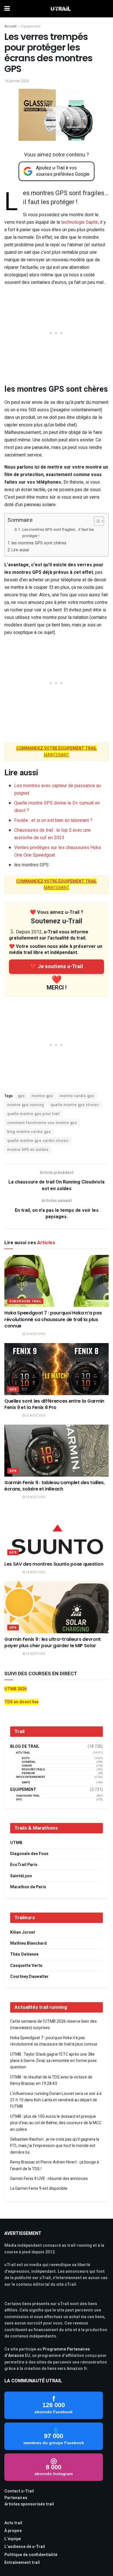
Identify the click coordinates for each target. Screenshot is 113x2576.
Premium (28, 1773)
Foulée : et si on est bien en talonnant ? (53, 820)
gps (21, 1096)
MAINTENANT (57, 884)
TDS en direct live (21, 1702)
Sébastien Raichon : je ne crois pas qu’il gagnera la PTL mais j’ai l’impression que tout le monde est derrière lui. (55, 2146)
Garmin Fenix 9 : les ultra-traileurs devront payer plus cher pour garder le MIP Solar (53, 1642)
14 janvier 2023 (17, 81)
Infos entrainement (31, 1777)
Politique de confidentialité (31, 2555)
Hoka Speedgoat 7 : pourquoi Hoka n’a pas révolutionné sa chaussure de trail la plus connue (53, 1319)
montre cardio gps (77, 1096)
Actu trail (13, 2523)
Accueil (10, 26)
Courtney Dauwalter (29, 1977)
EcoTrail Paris (24, 1865)
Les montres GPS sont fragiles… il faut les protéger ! (58, 533)
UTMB (16, 1843)
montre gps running (26, 1105)
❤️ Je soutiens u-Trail (57, 967)
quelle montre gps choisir (75, 1105)
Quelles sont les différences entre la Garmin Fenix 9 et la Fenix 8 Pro (54, 1404)
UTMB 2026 (16, 1689)
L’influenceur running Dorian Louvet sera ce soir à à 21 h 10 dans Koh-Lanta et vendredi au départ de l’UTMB (56, 2100)
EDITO (26, 1758)
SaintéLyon (21, 1876)
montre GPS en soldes (28, 1150)
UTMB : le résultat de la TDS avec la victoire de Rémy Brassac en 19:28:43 (51, 2080)
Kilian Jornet (23, 1932)
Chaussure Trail (25, 1301)
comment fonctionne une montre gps (42, 1123)
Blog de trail (25, 1747)
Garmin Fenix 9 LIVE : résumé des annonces (49, 2179)
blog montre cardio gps (29, 1132)
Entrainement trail (22, 2563)
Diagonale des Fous (29, 1854)
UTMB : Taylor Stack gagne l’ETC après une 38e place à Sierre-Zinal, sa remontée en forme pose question (53, 2061)
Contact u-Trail (19, 2491)
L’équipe (13, 2539)
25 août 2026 (35, 1334)
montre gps (42, 1096)
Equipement (31, 26)
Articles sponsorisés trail (29, 2504)
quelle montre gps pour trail (33, 1114)
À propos (13, 2531)
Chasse (27, 1766)
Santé (26, 1783)
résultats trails (33, 1770)
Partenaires (16, 2498)
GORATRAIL (29, 1762)
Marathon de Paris (28, 1887)
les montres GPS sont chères (39, 543)
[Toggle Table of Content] (96, 521)
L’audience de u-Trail (25, 2547)
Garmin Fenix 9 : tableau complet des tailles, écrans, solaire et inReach (55, 1486)
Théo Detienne (24, 1954)
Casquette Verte (26, 1966)
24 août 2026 (35, 1572)
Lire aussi (20, 550)
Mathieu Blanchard (28, 1943)
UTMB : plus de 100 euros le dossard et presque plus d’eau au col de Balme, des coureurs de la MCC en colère (56, 2123)
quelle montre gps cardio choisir (38, 1141)
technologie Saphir (80, 222)
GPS (13, 1389)
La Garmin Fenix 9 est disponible (39, 2188)
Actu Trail (23, 1753)
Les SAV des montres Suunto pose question (54, 1564)
